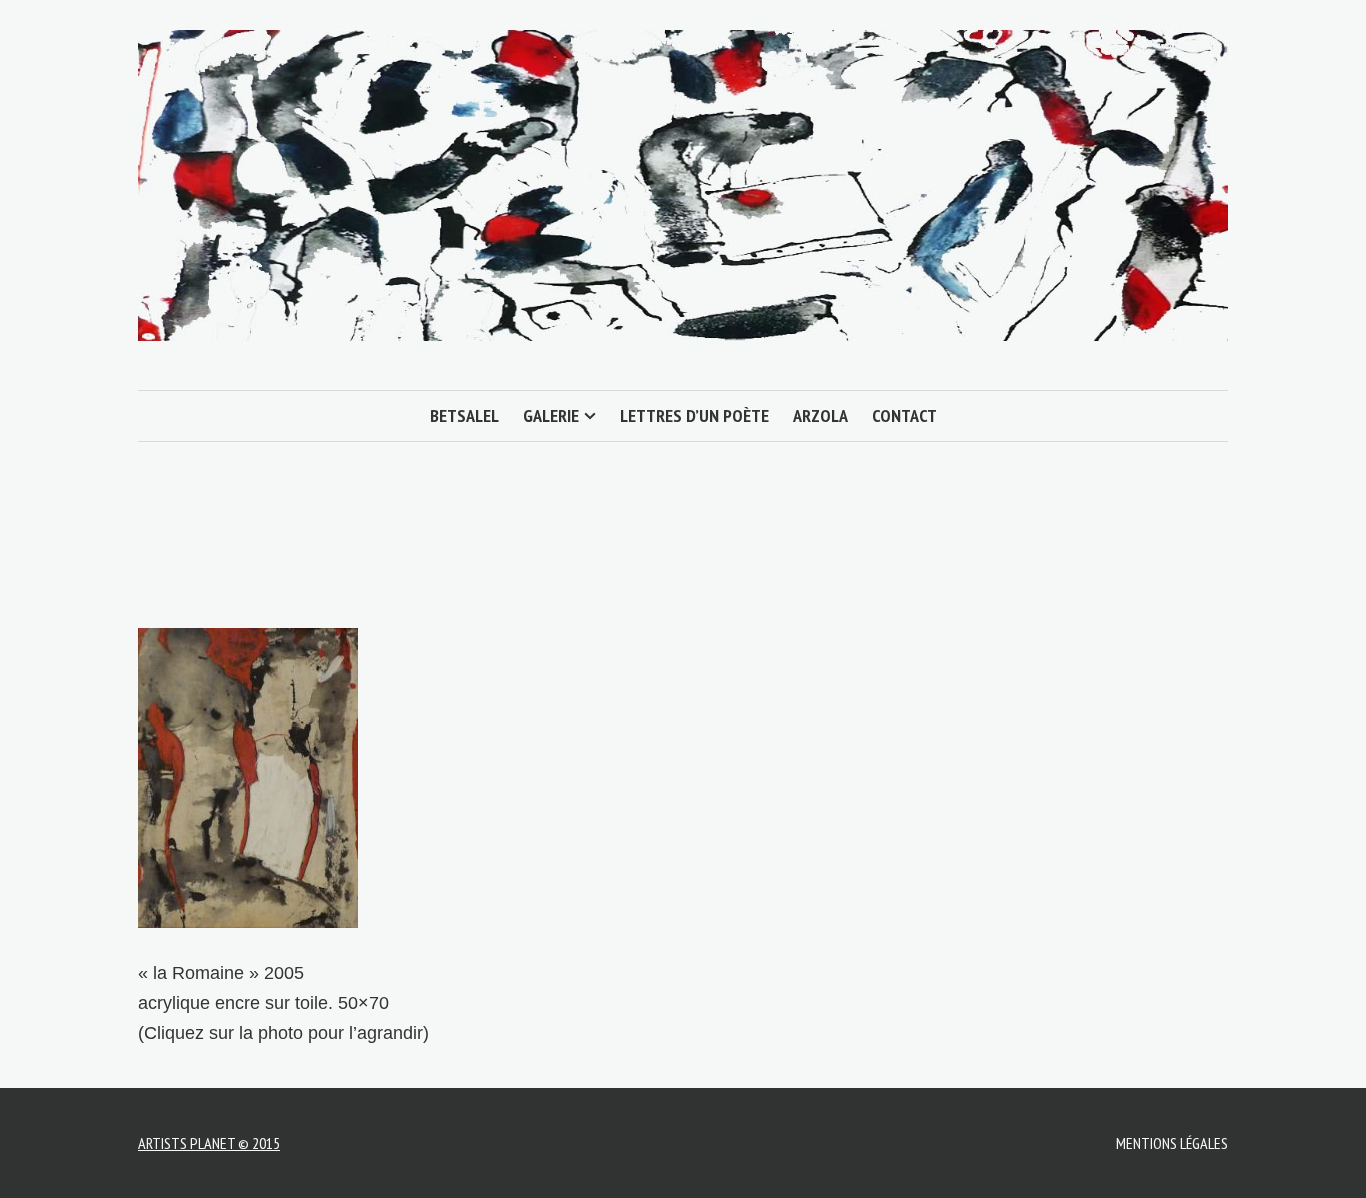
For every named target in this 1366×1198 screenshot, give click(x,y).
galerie (551, 415)
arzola (820, 415)
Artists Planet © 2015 (209, 1143)
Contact (904, 415)
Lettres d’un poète (694, 415)
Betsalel (464, 415)
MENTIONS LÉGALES (1172, 1143)
